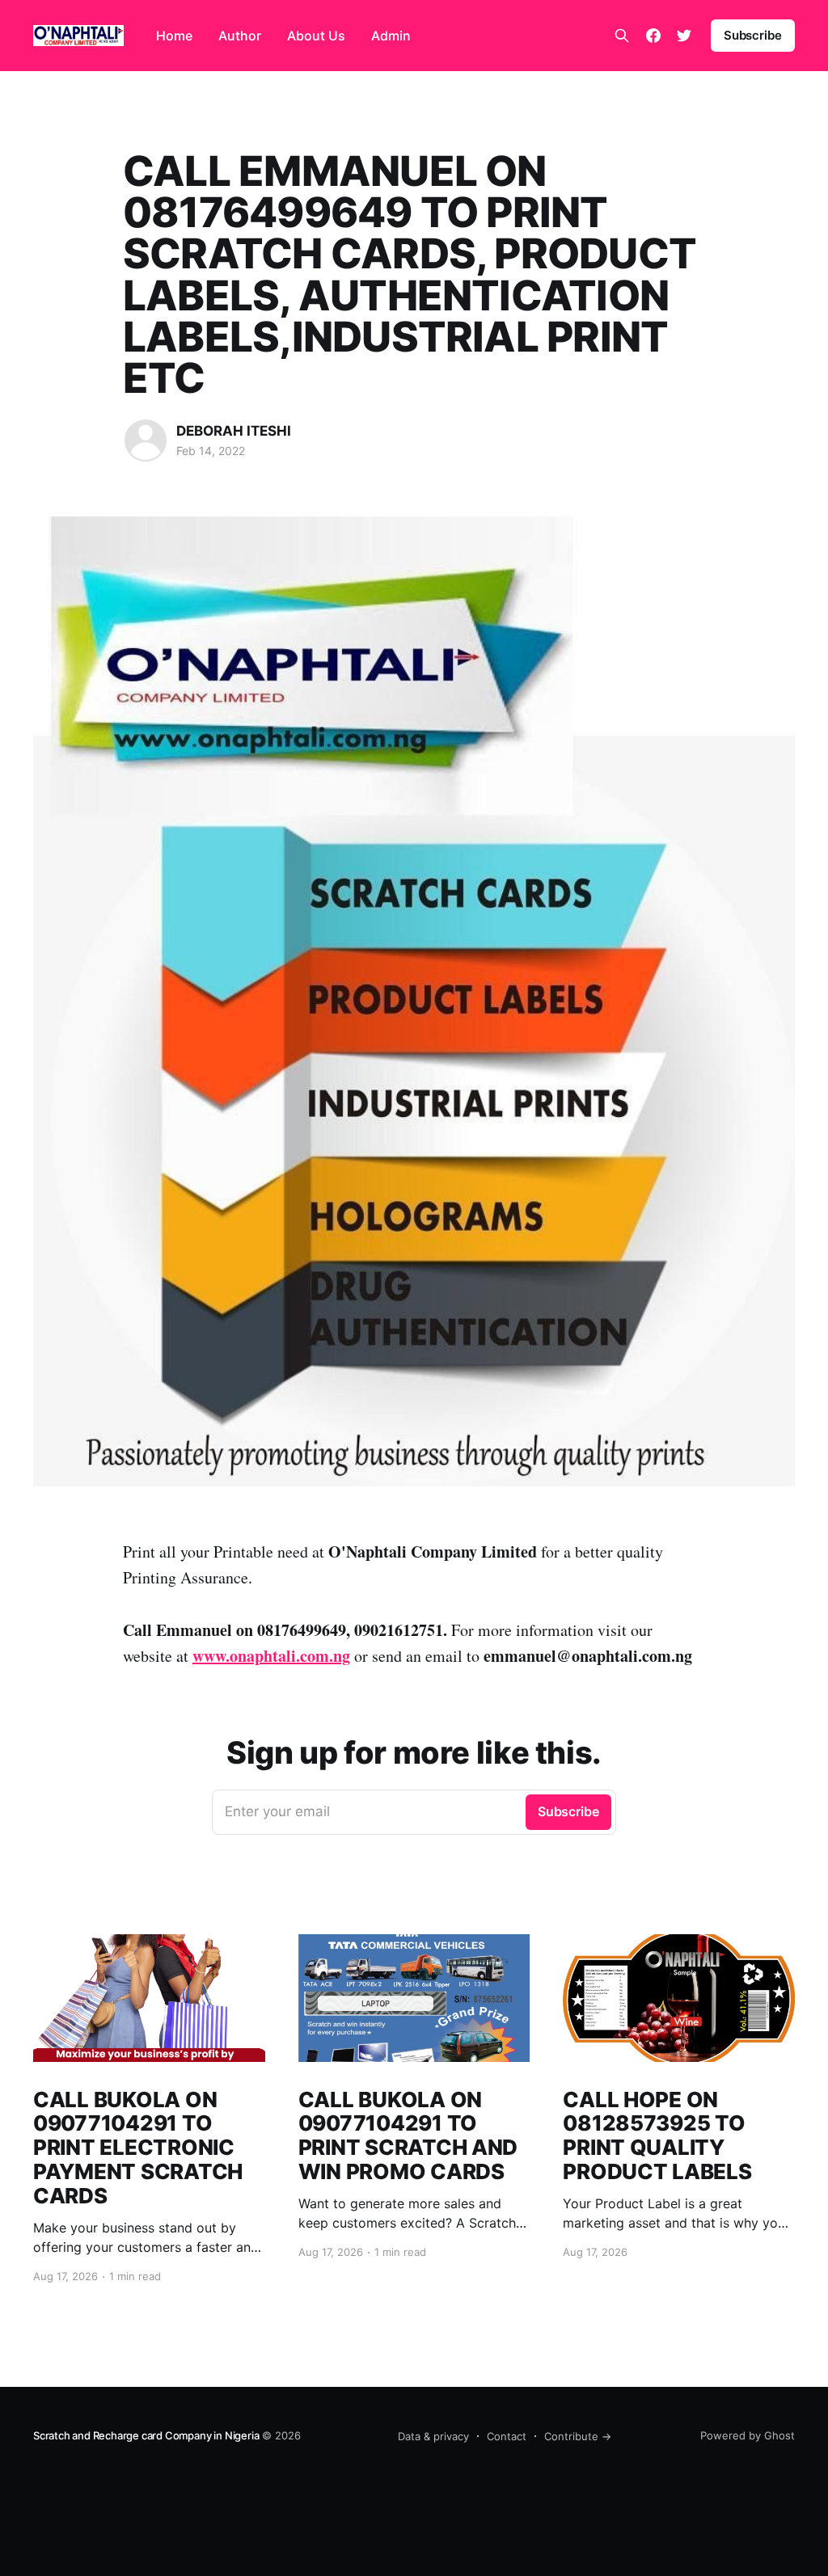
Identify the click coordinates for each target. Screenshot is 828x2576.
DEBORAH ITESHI (234, 431)
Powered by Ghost (748, 2435)
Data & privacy (433, 2436)
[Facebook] (653, 36)
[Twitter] (684, 36)
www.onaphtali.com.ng (271, 1656)
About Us (316, 36)
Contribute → (578, 2436)
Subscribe (753, 35)
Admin (391, 36)
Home (174, 36)
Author (240, 36)
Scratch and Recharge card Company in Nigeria (146, 2435)
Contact (507, 2436)
